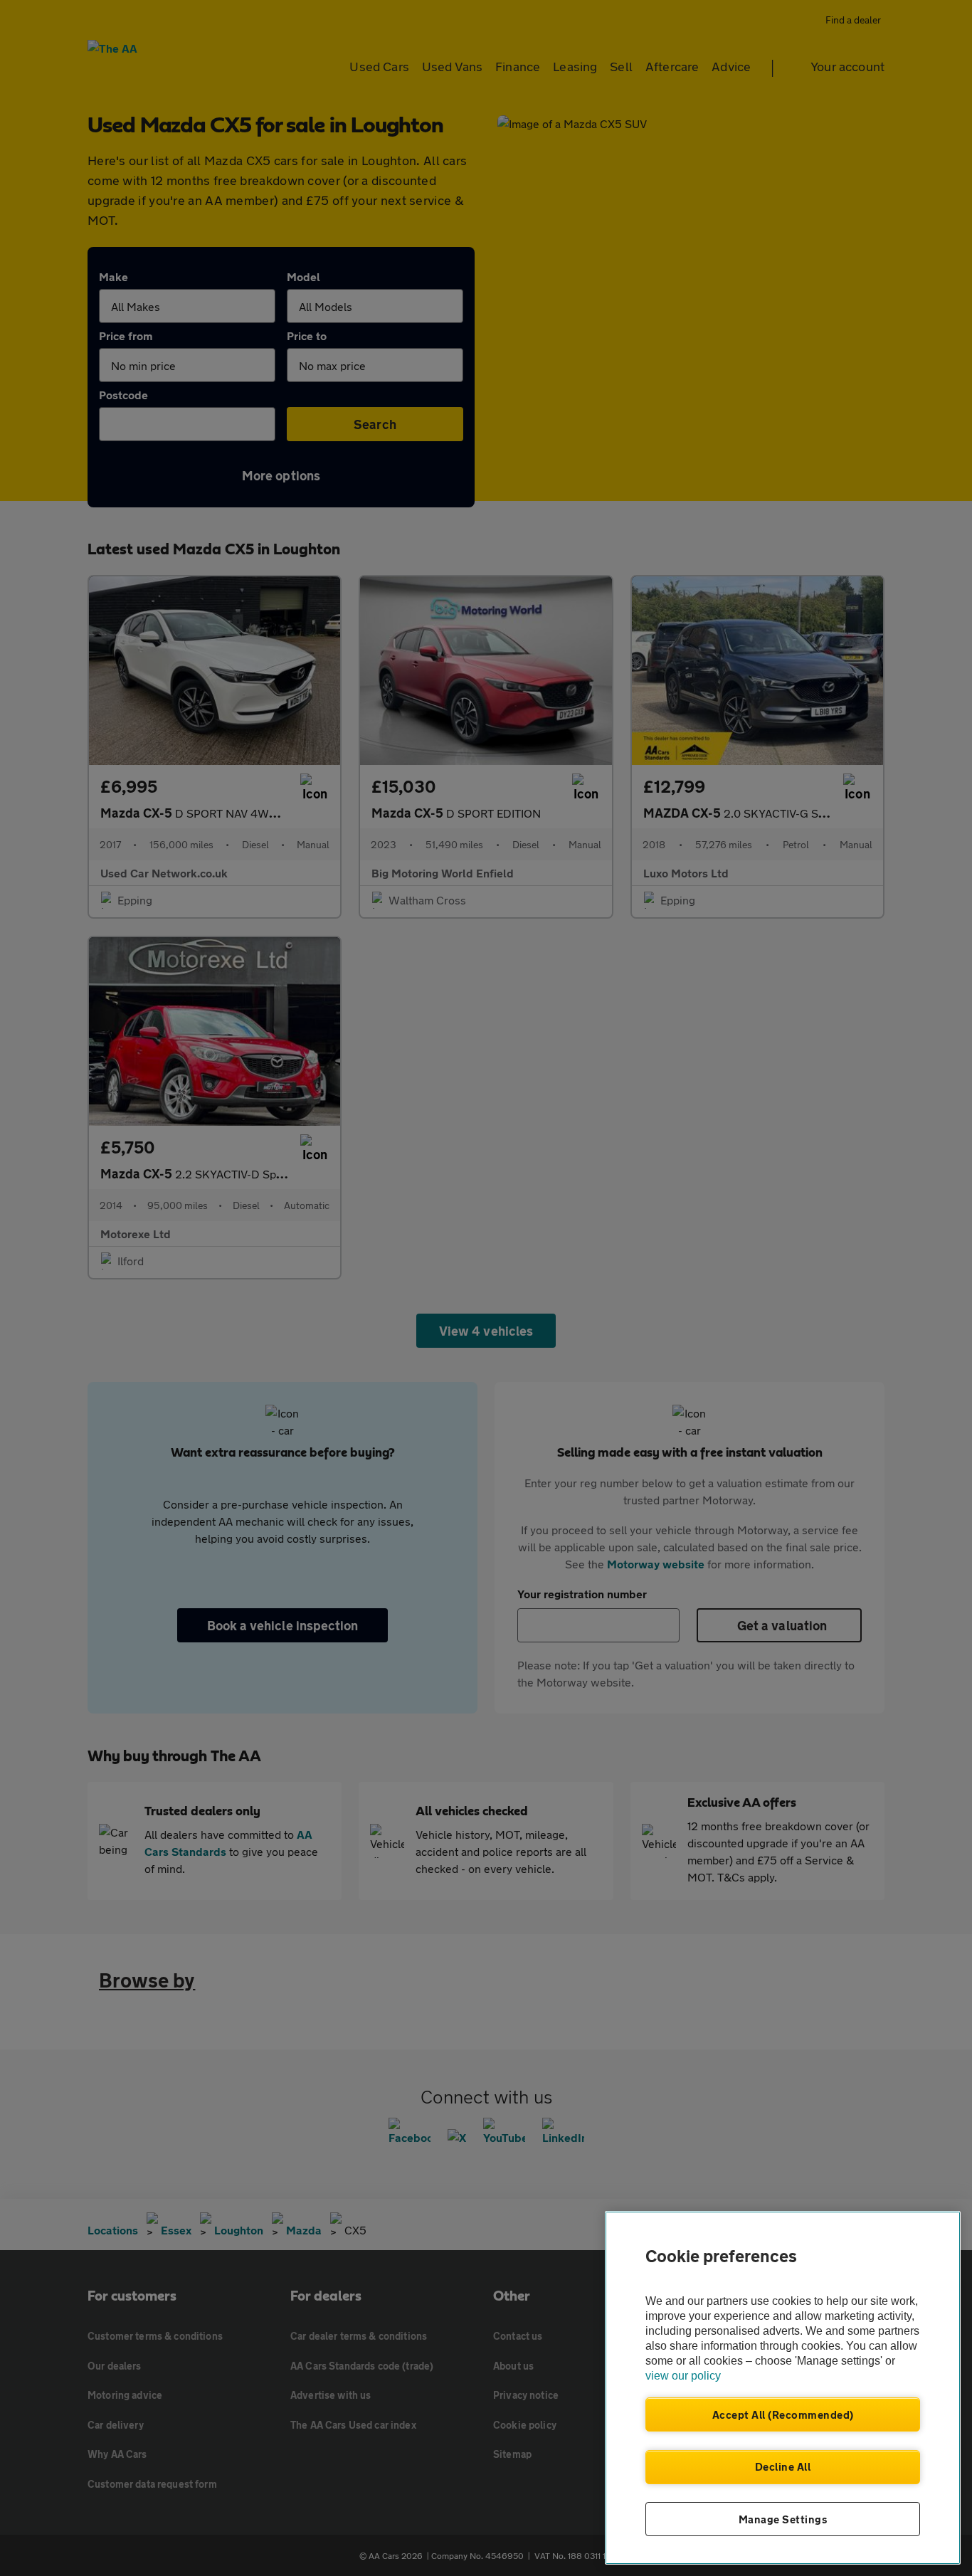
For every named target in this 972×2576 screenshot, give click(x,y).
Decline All (783, 2466)
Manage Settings (783, 2519)
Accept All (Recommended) (783, 2414)
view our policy (683, 2376)
